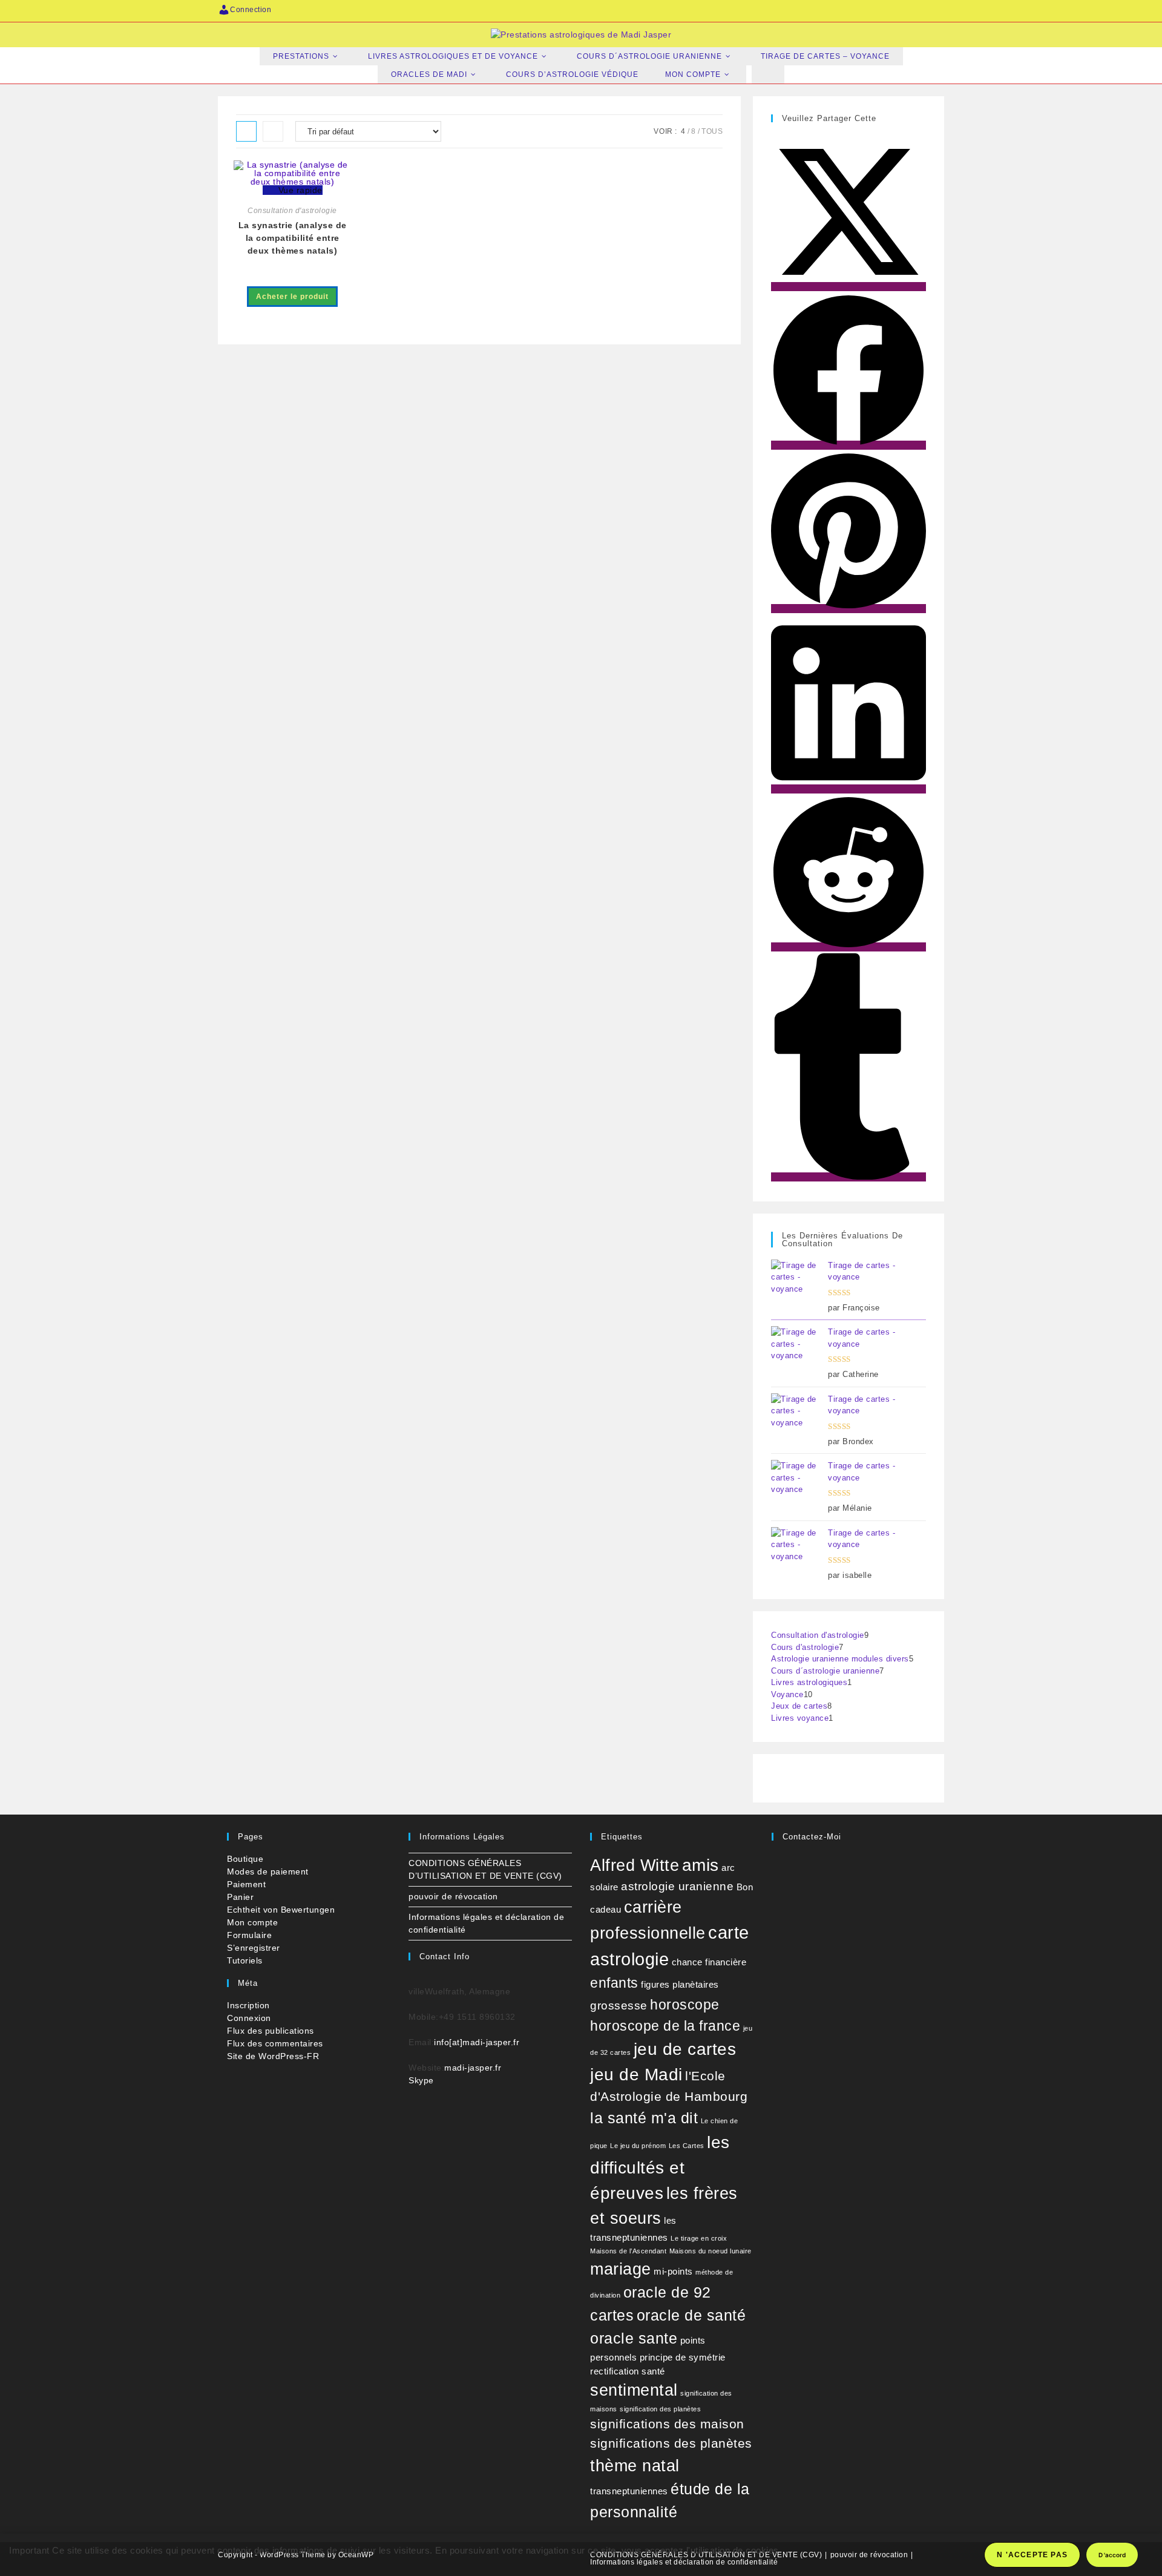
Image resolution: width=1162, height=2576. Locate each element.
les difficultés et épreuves (660, 2168)
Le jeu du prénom (638, 2146)
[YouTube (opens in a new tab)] (905, 10)
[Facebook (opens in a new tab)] (819, 10)
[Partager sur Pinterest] (849, 609)
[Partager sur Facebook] (849, 445)
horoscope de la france (665, 2026)
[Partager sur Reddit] (849, 947)
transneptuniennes (629, 2491)
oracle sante (634, 2338)
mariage (621, 2269)
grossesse (619, 2006)
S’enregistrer (254, 1948)
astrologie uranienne (677, 1886)
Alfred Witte (635, 1865)
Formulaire (249, 1935)
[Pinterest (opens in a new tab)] (836, 10)
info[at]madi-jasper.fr (477, 2042)
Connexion (249, 2018)
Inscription (248, 2005)
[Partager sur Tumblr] (849, 1177)
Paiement (246, 1884)
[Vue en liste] (273, 131)
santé (653, 2371)
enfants (614, 1983)
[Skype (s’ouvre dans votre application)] (888, 10)
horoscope (685, 2005)
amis (701, 1865)
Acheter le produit (292, 297)
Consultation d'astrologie (292, 211)
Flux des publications (271, 2031)
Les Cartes (687, 2146)
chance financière (709, 1962)
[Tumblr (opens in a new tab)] (871, 10)
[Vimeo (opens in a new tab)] (922, 10)
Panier (240, 1897)
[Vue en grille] (246, 131)
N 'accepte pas (1032, 2555)
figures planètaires (680, 1984)
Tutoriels (245, 1960)
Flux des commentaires (275, 2043)
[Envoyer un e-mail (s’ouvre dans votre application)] (938, 10)
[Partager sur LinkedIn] (849, 789)
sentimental (634, 2390)
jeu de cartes (685, 2049)
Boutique (245, 1859)
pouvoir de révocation (453, 1896)
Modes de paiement (268, 1871)
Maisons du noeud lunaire (711, 2251)
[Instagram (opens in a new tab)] (853, 10)
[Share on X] (849, 287)
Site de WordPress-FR (273, 2056)
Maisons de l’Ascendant (628, 2251)
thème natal (635, 2466)
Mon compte (252, 1922)
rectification (615, 2371)
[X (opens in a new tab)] (802, 10)
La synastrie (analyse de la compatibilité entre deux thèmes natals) (293, 238)
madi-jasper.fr (473, 2068)
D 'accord (1112, 2555)
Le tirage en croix (699, 2238)
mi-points (673, 2271)
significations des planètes (671, 2443)
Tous (712, 131)
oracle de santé (691, 2315)
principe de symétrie (683, 2357)
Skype (421, 2080)
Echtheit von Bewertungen (281, 1910)
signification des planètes (660, 2409)
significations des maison (667, 2424)
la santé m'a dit (644, 2118)
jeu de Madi (636, 2075)
